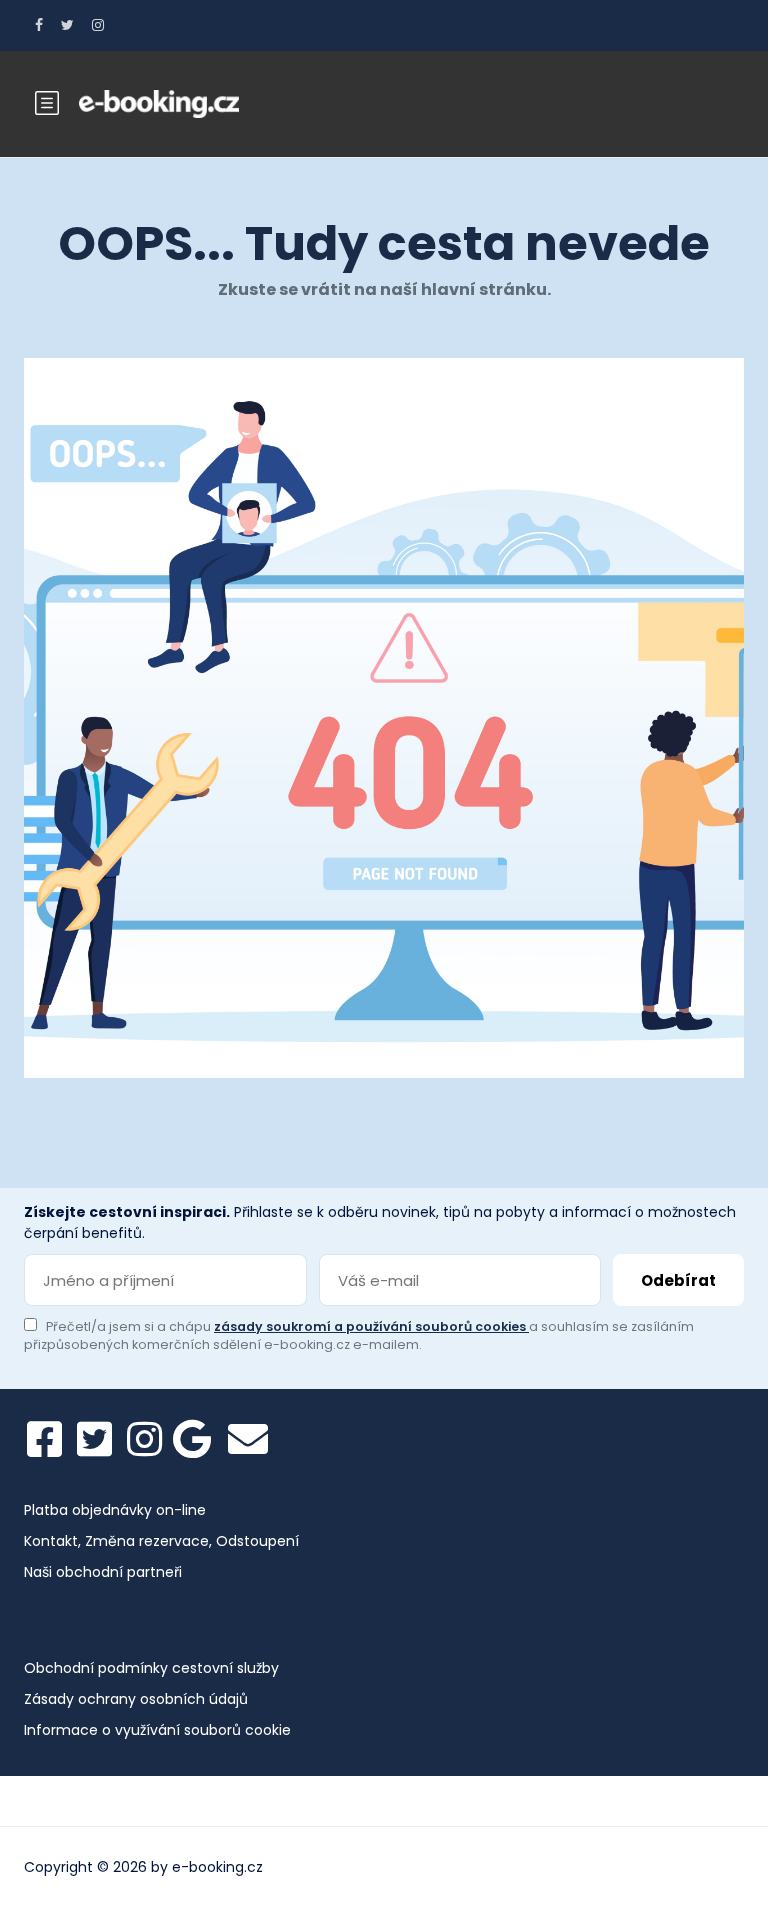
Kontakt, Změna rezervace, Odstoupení (161, 1541)
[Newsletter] (248, 1439)
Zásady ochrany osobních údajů (136, 1699)
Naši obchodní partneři (103, 1572)
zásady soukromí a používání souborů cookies (371, 1326)
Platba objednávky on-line (115, 1510)
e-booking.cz (217, 1867)
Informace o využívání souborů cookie (157, 1730)
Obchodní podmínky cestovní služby (151, 1668)
